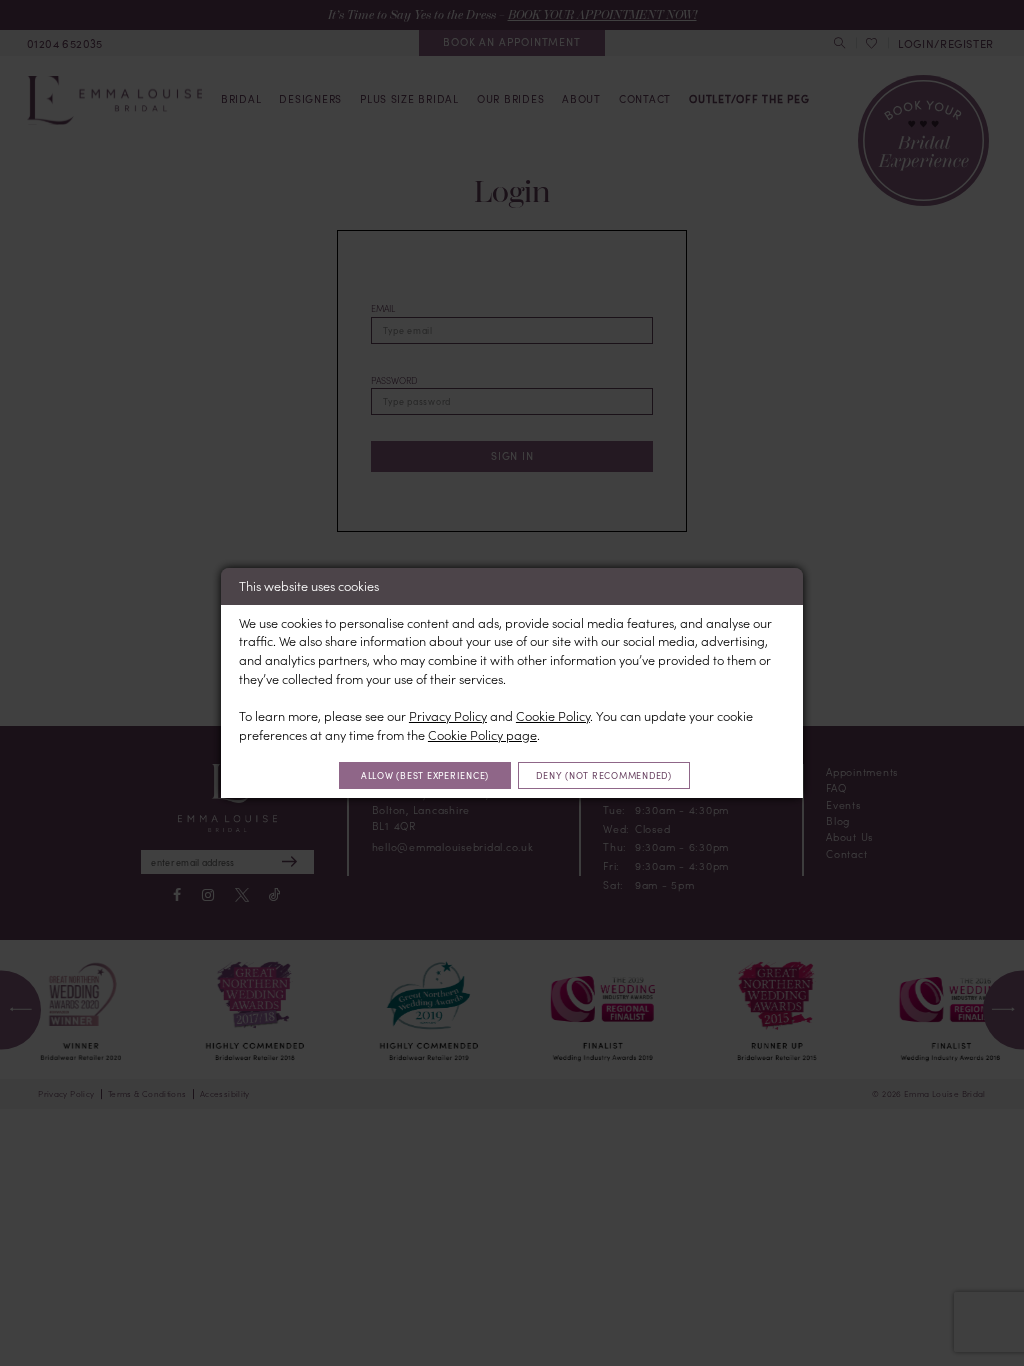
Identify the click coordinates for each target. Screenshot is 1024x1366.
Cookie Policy (553, 715)
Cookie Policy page (482, 734)
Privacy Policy (448, 715)
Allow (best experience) (425, 775)
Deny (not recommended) (603, 775)
